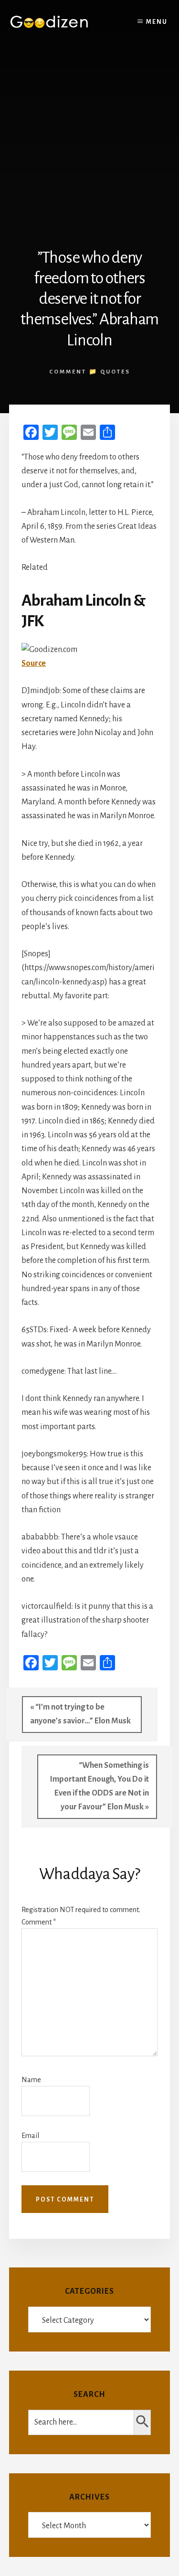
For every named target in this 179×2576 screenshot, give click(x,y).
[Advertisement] (89, 139)
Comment (39, 1922)
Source (34, 663)
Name (31, 2080)
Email (30, 2136)
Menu (157, 22)
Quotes (115, 372)
